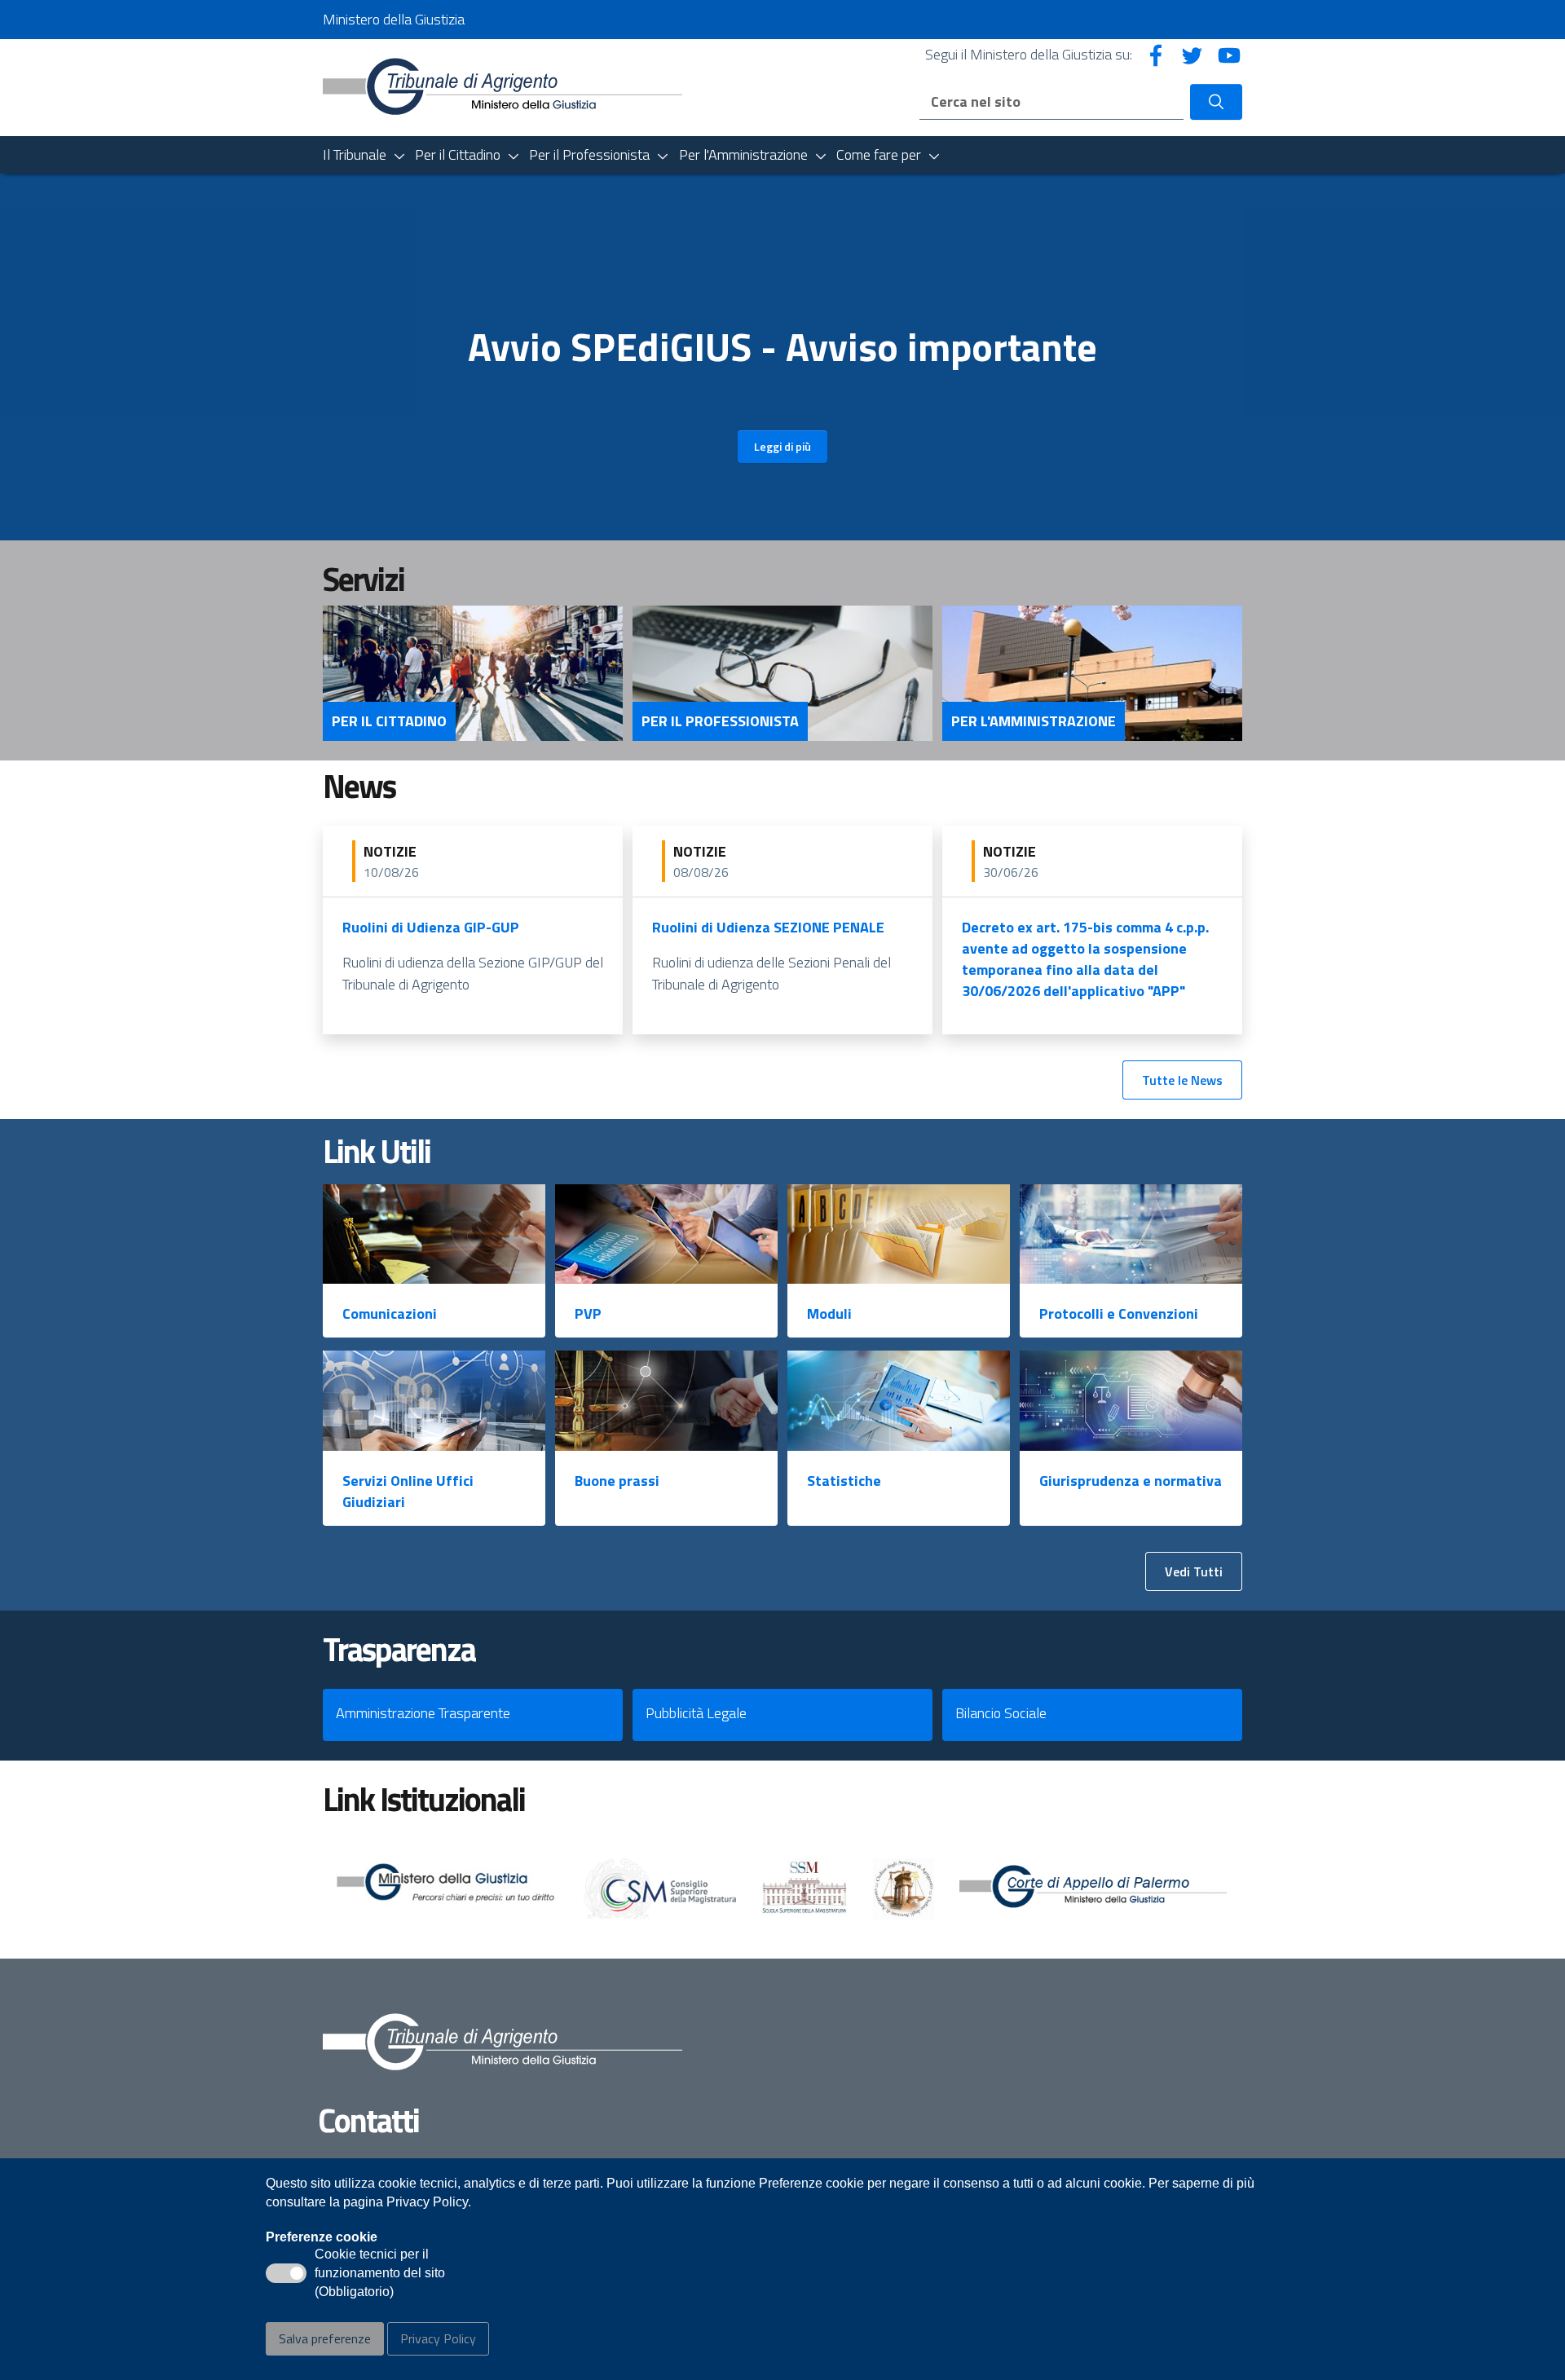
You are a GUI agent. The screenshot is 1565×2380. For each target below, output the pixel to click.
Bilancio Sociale (1001, 1713)
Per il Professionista (720, 721)
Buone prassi (617, 1481)
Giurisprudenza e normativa (1131, 1481)
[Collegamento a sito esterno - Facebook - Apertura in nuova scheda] (1156, 54)
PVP (588, 1313)
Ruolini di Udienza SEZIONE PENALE (768, 927)
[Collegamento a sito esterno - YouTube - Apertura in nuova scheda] (1229, 54)
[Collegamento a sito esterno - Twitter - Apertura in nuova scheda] (1192, 54)
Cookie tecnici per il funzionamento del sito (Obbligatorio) (380, 2274)
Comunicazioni (390, 1313)
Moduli (829, 1313)
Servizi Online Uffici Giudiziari (408, 1491)
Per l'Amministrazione (1034, 721)
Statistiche (844, 1481)
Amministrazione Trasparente (423, 1713)
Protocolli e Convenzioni (1119, 1313)
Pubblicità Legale (696, 1713)
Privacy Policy (438, 2338)
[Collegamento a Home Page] (503, 86)
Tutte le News (1182, 1080)
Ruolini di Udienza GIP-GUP (431, 927)
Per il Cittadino (389, 721)
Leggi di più (782, 446)
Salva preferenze (325, 2338)
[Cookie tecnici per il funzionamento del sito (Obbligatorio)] (286, 2273)
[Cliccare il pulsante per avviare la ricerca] (1216, 102)
